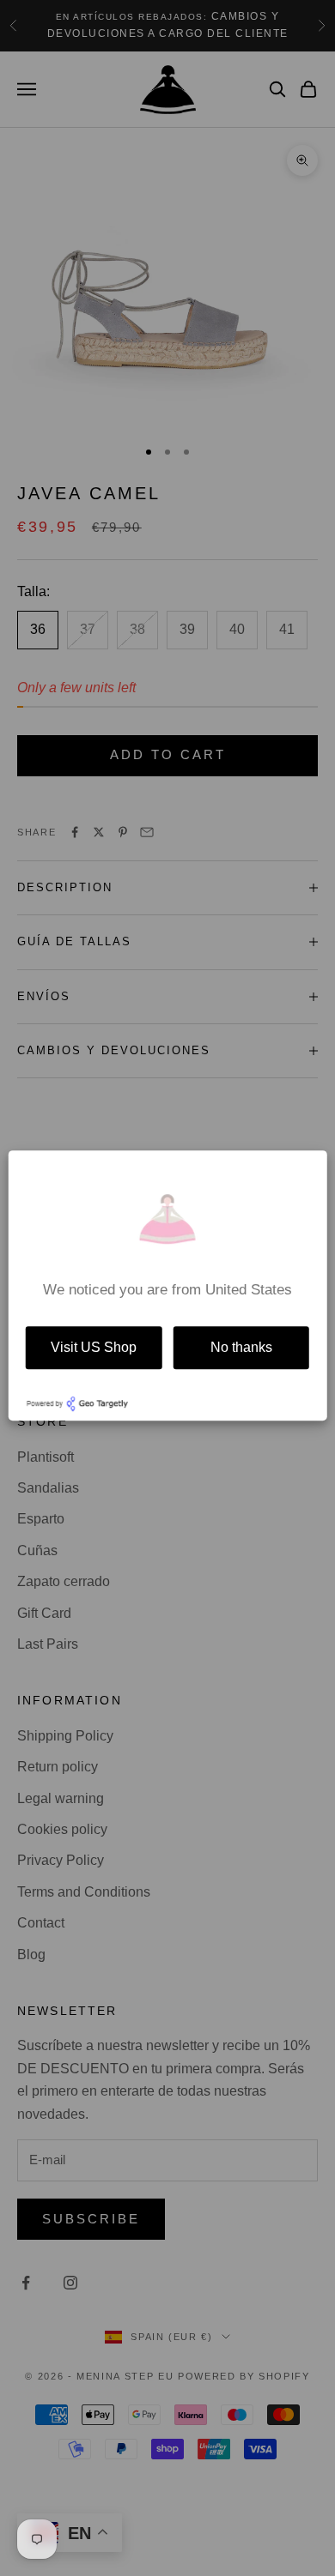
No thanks (241, 1347)
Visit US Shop (94, 1347)
